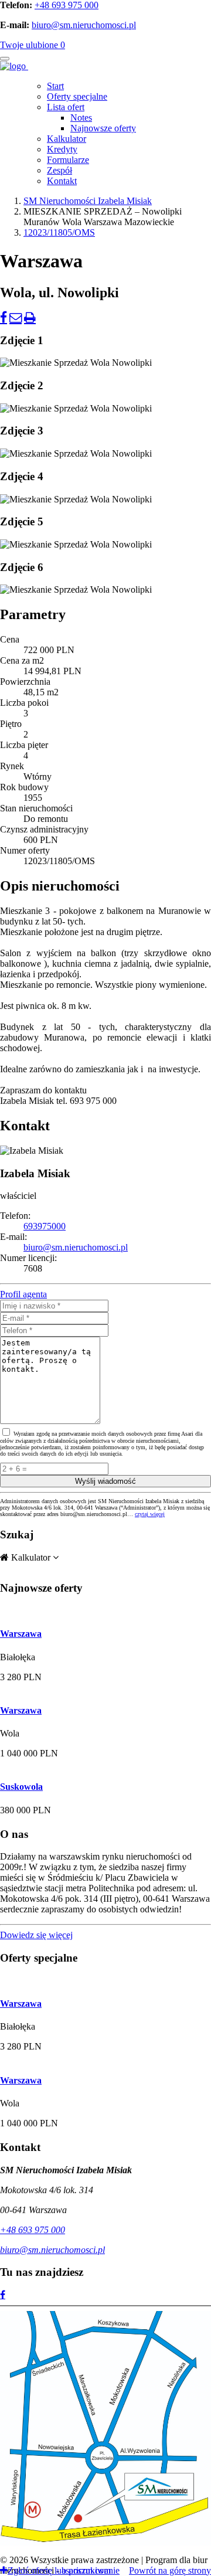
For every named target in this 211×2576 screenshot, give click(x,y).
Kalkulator (67, 139)
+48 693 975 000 (67, 5)
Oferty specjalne (77, 96)
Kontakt (62, 181)
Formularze (68, 160)
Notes (81, 118)
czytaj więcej (150, 1514)
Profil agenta (23, 1294)
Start (55, 86)
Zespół (59, 170)
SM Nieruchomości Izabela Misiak (88, 201)
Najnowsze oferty (103, 128)
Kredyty (62, 149)
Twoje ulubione (33, 45)
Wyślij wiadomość (105, 1481)
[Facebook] (3, 2295)
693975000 (45, 1226)
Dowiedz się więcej (36, 1935)
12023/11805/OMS (59, 232)
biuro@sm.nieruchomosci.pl (84, 25)
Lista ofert (66, 107)
